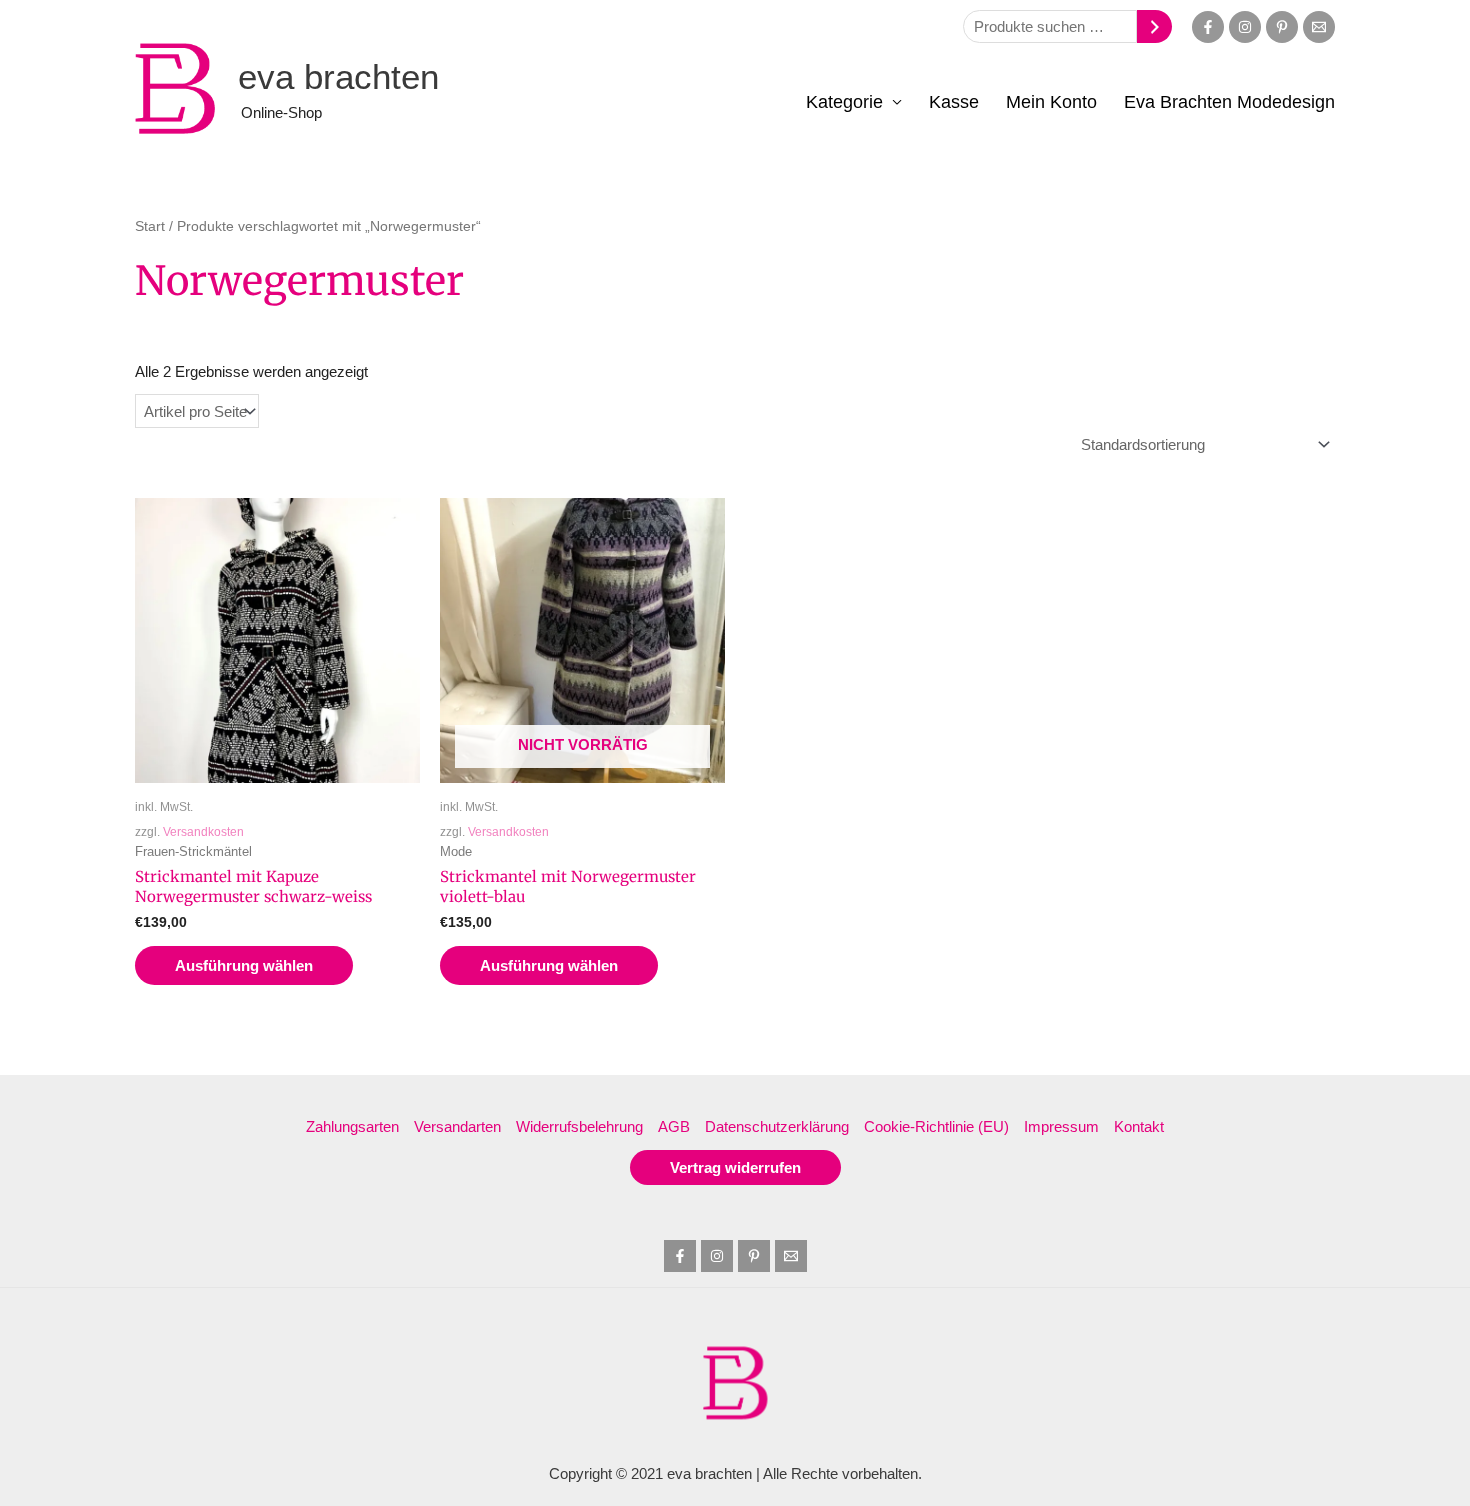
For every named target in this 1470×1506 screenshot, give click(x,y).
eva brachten (338, 76)
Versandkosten (203, 832)
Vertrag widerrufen (735, 1167)
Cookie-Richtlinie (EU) (936, 1126)
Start (150, 226)
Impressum (1061, 1126)
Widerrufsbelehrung (579, 1126)
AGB (674, 1126)
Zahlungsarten (352, 1126)
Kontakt (1139, 1126)
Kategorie (844, 102)
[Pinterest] (1282, 27)
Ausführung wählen (244, 965)
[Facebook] (1208, 27)
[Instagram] (1245, 27)
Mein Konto (1051, 102)
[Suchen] (1154, 26)
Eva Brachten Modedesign (1229, 102)
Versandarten (457, 1126)
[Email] (1319, 27)
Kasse (954, 102)
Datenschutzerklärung (777, 1126)
